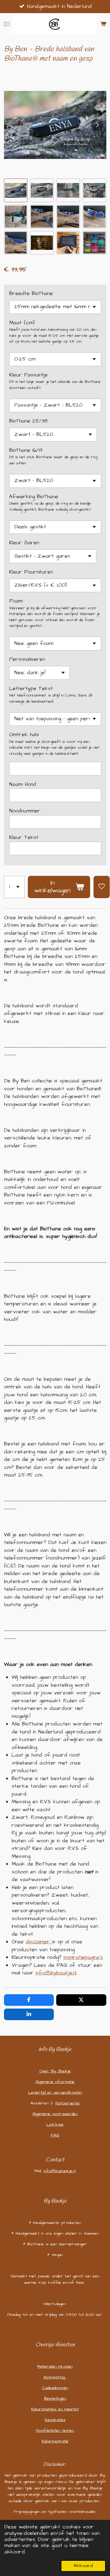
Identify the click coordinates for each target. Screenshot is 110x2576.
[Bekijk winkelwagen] (103, 24)
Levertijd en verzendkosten (55, 2092)
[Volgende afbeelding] (97, 125)
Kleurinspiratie (55, 2441)
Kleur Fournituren (31, 572)
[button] (16, 190)
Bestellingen (55, 2398)
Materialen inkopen (55, 2366)
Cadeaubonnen (55, 2388)
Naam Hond (23, 784)
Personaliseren (27, 659)
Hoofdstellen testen (55, 2430)
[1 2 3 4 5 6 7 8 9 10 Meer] (14, 887)
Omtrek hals (24, 735)
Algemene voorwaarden (55, 2114)
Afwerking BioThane (34, 497)
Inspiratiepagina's (83, 1957)
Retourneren (68, 2103)
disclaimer (38, 1942)
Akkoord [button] (83, 2566)
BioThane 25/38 (28, 421)
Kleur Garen (24, 543)
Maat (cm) (22, 323)
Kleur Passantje (28, 375)
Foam (16, 601)
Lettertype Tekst (31, 689)
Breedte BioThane (31, 293)
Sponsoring (55, 2377)
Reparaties (55, 2420)
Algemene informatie (55, 2082)
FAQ (55, 2135)
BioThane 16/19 (26, 450)
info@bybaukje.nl (56, 1973)
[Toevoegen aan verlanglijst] (102, 887)
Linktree (55, 2124)
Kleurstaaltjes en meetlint (55, 2409)
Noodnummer (25, 811)
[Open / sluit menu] (7, 24)
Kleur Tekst (24, 837)
